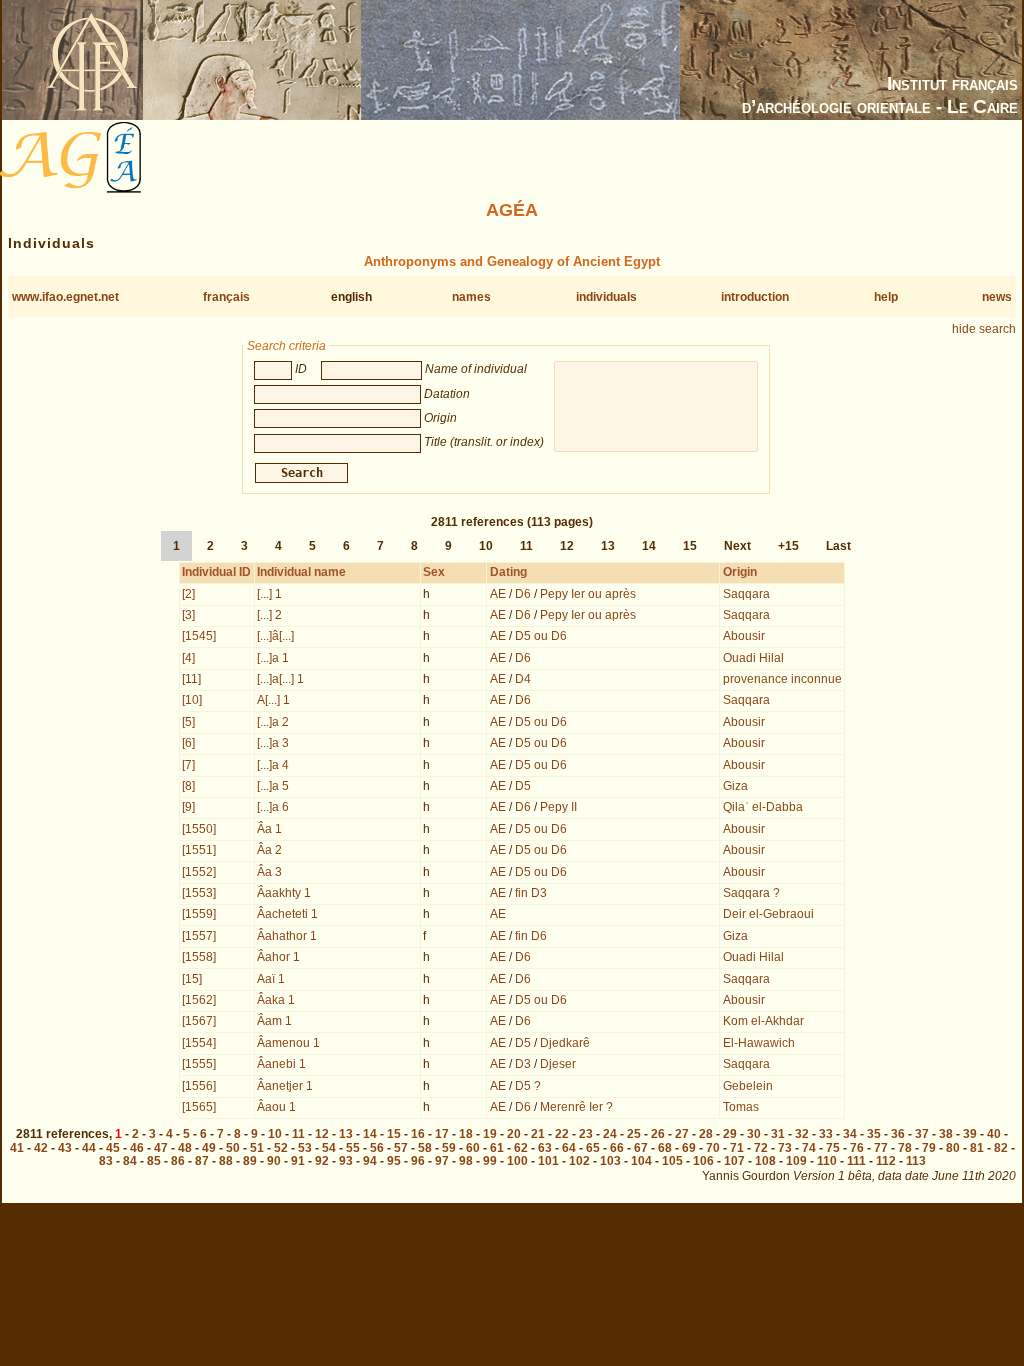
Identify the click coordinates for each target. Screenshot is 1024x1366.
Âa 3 (269, 872)
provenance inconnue (782, 679)
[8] (188, 786)
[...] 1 (269, 594)
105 (672, 1161)
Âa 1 (269, 829)
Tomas (741, 1107)
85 (154, 1161)
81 (977, 1148)
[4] (188, 658)
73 (785, 1148)
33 (826, 1134)
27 (682, 1134)
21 (538, 1134)
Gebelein (748, 1086)
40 (994, 1134)
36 (898, 1134)
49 (209, 1148)
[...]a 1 (273, 658)
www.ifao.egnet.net (65, 297)
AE (498, 594)
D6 (523, 594)
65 (593, 1148)
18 (466, 1134)
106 (703, 1161)
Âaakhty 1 (284, 893)
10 (486, 546)
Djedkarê (565, 1043)
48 (185, 1148)
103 (610, 1161)
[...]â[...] (275, 636)
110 (827, 1161)
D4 (523, 679)
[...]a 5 (273, 786)
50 (233, 1148)
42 (41, 1148)
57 (401, 1148)
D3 (523, 1064)
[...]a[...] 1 (280, 679)
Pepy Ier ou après (588, 594)
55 (353, 1148)
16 (418, 1134)
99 (490, 1161)
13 (608, 546)
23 (586, 1134)
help (886, 297)
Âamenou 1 (288, 1043)
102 (579, 1161)
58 (425, 1148)
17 (442, 1134)
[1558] (199, 957)
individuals (606, 297)
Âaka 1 (276, 1000)
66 (617, 1148)
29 (730, 1134)
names (471, 297)
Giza (735, 786)
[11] (191, 679)
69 (689, 1148)
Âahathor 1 (287, 936)
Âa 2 (269, 850)
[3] (188, 615)
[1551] (199, 850)
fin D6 (531, 936)
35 (874, 1134)
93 (346, 1161)
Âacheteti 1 (287, 914)
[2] (188, 594)
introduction (755, 297)
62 (521, 1148)
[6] (188, 743)
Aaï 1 (271, 979)
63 (545, 1148)
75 (833, 1148)
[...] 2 (269, 615)
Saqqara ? (751, 893)
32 (802, 1134)
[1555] (199, 1064)
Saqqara (746, 594)
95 (394, 1161)
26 (658, 1134)
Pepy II (558, 807)
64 (569, 1148)
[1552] (199, 872)
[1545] (199, 636)
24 (610, 1134)
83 (106, 1161)
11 (526, 546)
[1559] (199, 914)
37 (922, 1134)
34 (850, 1134)
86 (178, 1161)
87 (202, 1161)
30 (754, 1134)
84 (130, 1161)
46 (137, 1148)
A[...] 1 (273, 700)
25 (634, 1134)
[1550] (199, 829)
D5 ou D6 (541, 636)
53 (305, 1148)
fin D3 (531, 893)
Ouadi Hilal (753, 658)
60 (473, 1148)
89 (250, 1161)
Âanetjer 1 (285, 1086)
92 (322, 1161)
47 (161, 1148)
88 (226, 1161)
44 (89, 1148)
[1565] (199, 1107)
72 (761, 1148)
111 (856, 1161)
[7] (188, 765)
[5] (188, 722)
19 (490, 1134)
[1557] (199, 936)
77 (881, 1148)
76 (857, 1148)
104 (641, 1161)
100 (517, 1161)
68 (665, 1148)
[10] (192, 700)
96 (418, 1161)
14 (649, 546)
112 (886, 1161)
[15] (192, 979)
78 (905, 1148)
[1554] (199, 1043)
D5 (523, 786)
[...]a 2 (273, 722)
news (997, 297)
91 (298, 1161)
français (226, 297)
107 (734, 1161)
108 (765, 1161)
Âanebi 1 (281, 1064)
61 (497, 1148)
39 (970, 1134)
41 (17, 1148)
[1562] (199, 1000)
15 (690, 546)
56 (377, 1148)
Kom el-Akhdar (763, 1021)
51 (257, 1148)
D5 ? (528, 1086)
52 (281, 1148)
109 (796, 1161)
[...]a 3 (273, 743)
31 (778, 1134)
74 (809, 1148)
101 (548, 1161)
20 (514, 1134)
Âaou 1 (276, 1107)
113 (916, 1161)
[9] (188, 807)
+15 (788, 546)
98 (466, 1161)
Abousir (744, 636)
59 (449, 1148)
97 (442, 1161)
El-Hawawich (759, 1043)
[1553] (199, 893)
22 (562, 1134)
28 (706, 1134)
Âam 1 (274, 1021)
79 (929, 1148)
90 (274, 1161)
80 (953, 1148)
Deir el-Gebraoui (768, 914)
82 (1001, 1148)
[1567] (199, 1021)
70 (713, 1148)
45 (113, 1148)
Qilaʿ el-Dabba (763, 807)
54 (329, 1148)
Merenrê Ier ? (576, 1107)
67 (641, 1148)
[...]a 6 (273, 807)
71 (737, 1148)
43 (65, 1148)
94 (370, 1161)
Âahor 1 (278, 957)
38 (946, 1134)
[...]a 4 (273, 765)
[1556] (199, 1086)
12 (567, 546)
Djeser (558, 1064)
